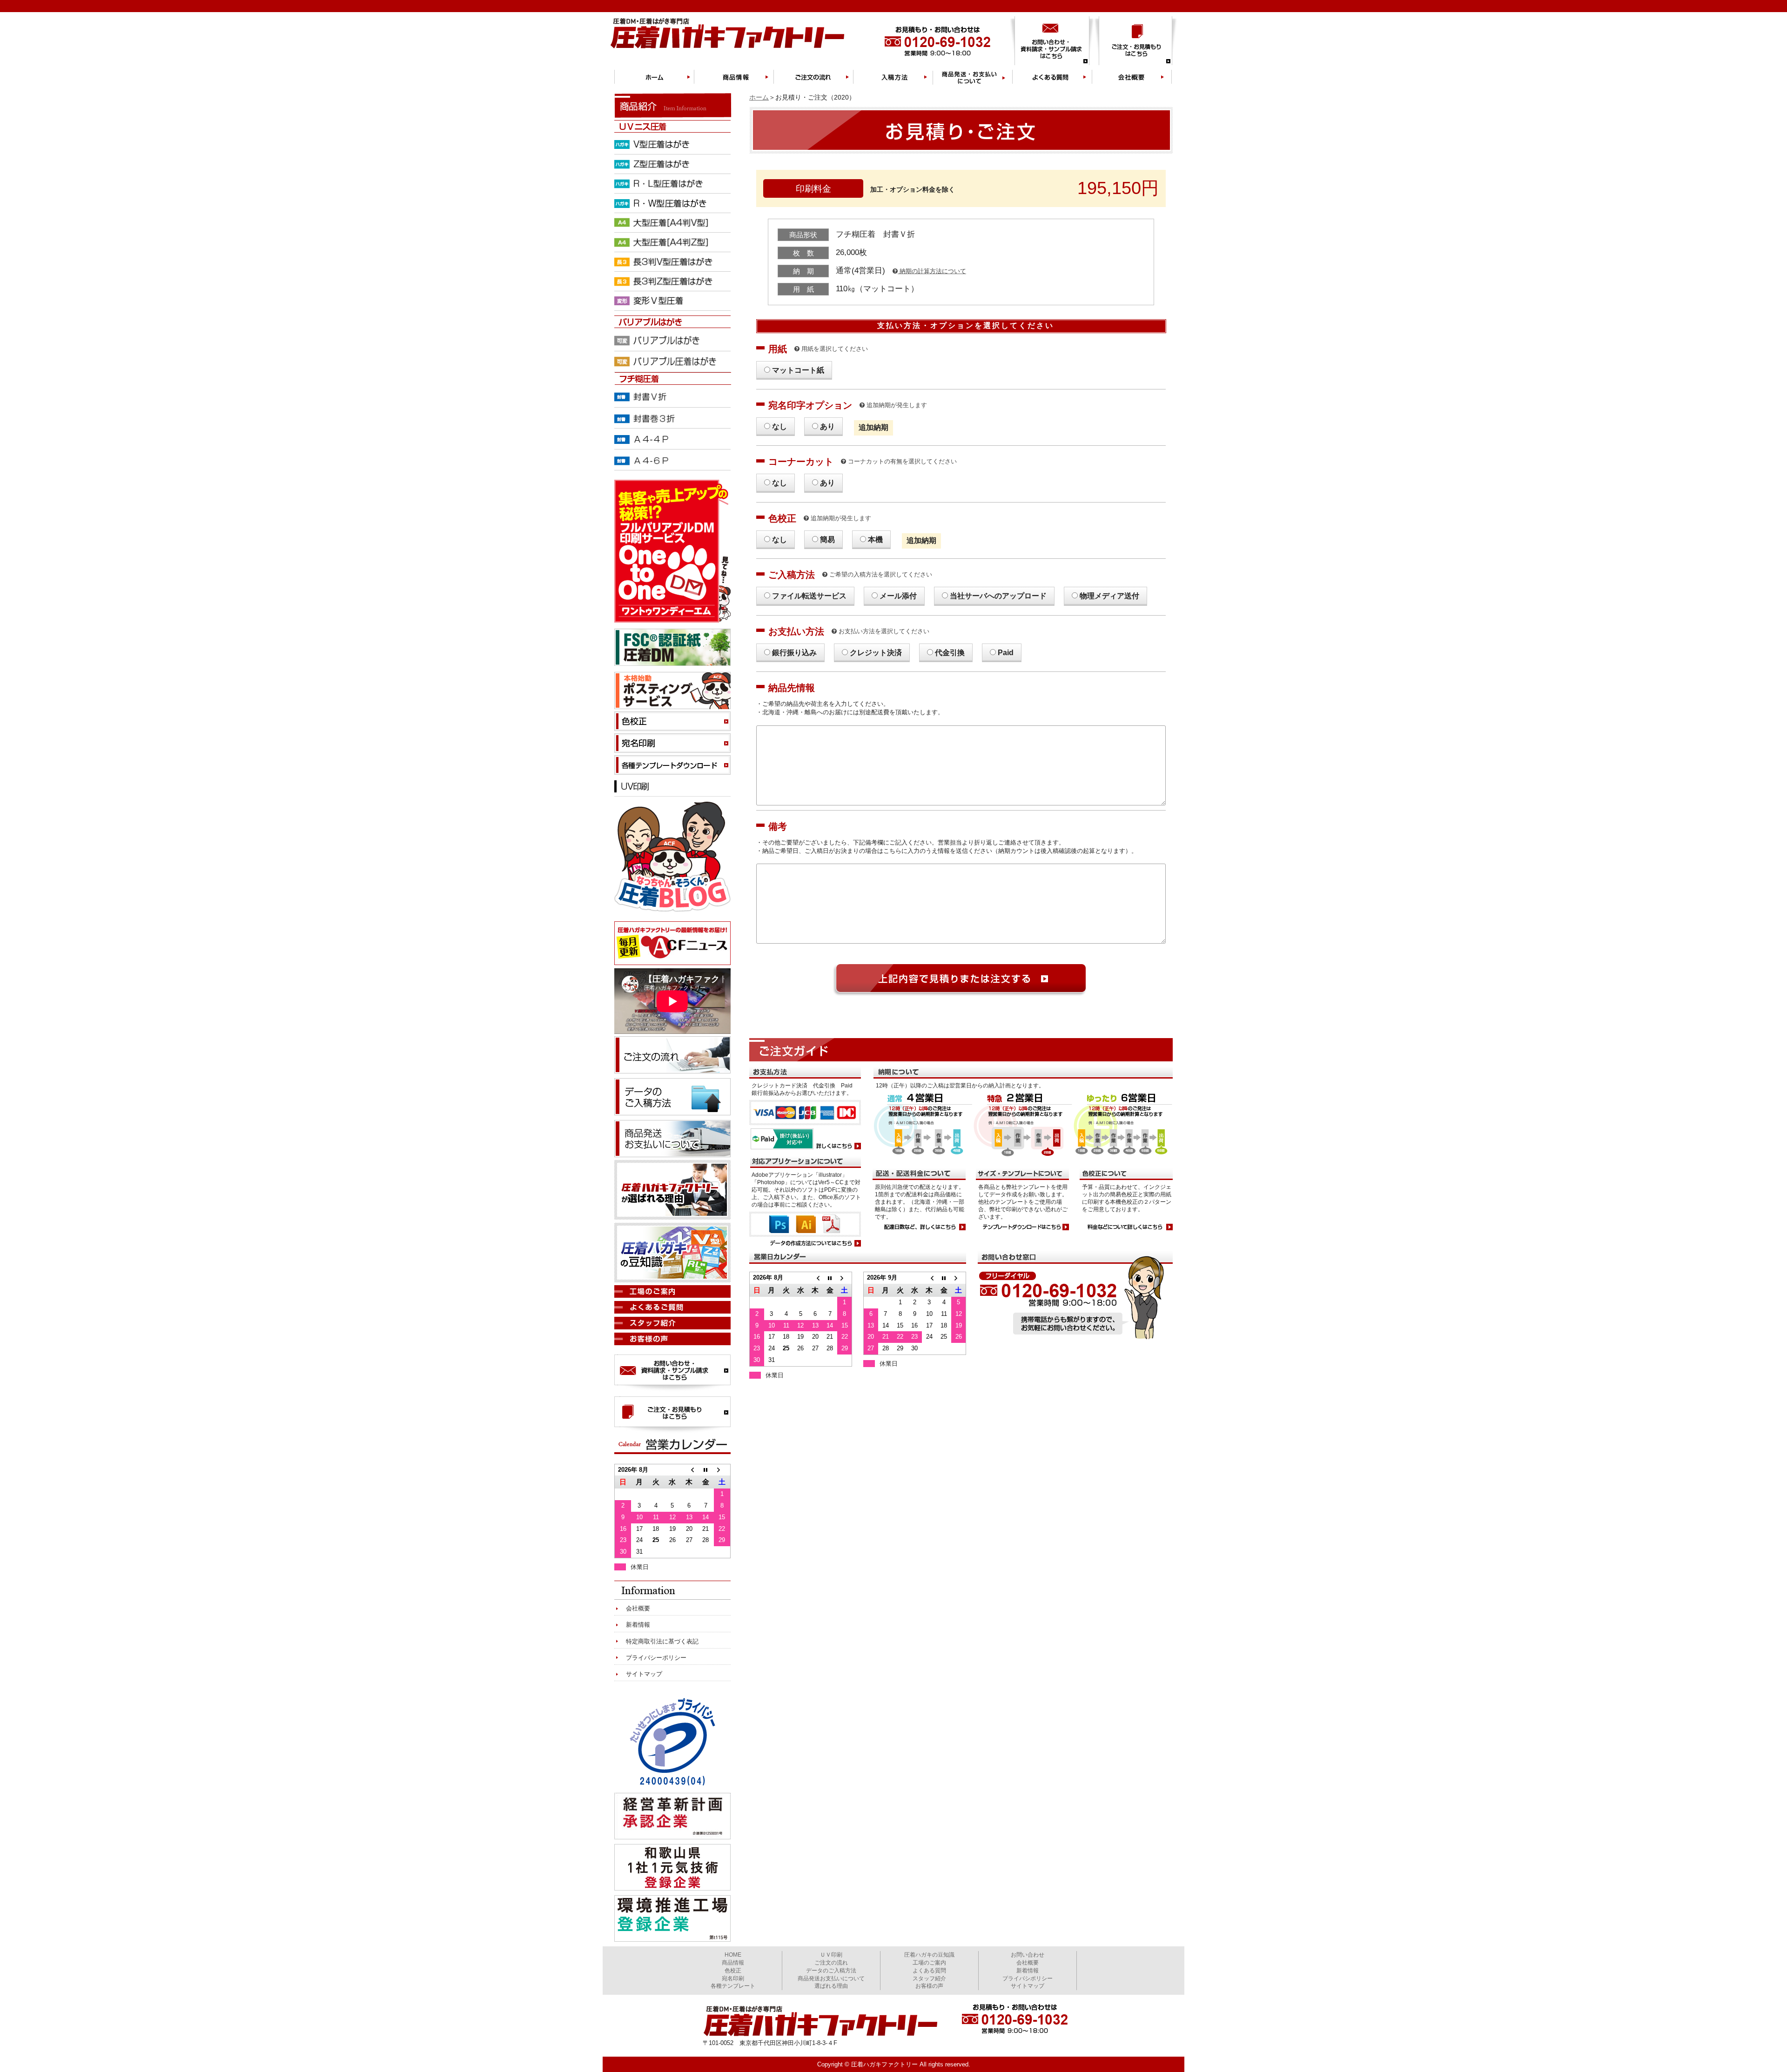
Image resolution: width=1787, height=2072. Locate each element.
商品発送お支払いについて (831, 1978)
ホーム (759, 97)
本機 (875, 540)
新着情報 (638, 1625)
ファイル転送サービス (809, 596)
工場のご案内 (929, 1963)
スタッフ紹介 (929, 1978)
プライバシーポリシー (656, 1658)
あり (827, 426)
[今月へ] (830, 1278)
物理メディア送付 (1109, 596)
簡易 (827, 540)
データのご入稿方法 (831, 1971)
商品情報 (733, 1963)
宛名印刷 (733, 1978)
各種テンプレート (733, 1986)
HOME (733, 1955)
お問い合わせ (1028, 1955)
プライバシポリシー (1028, 1978)
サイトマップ (644, 1674)
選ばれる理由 (831, 1986)
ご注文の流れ (831, 1963)
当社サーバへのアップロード (998, 596)
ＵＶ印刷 (831, 1955)
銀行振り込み (794, 653)
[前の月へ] (815, 1278)
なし (779, 426)
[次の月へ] (844, 1278)
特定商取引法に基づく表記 (662, 1641)
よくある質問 (929, 1971)
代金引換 (950, 653)
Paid (1006, 653)
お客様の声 (929, 1986)
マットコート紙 (798, 370)
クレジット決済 (876, 653)
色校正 (733, 1971)
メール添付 (898, 596)
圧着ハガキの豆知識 (929, 1955)
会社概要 (638, 1608)
